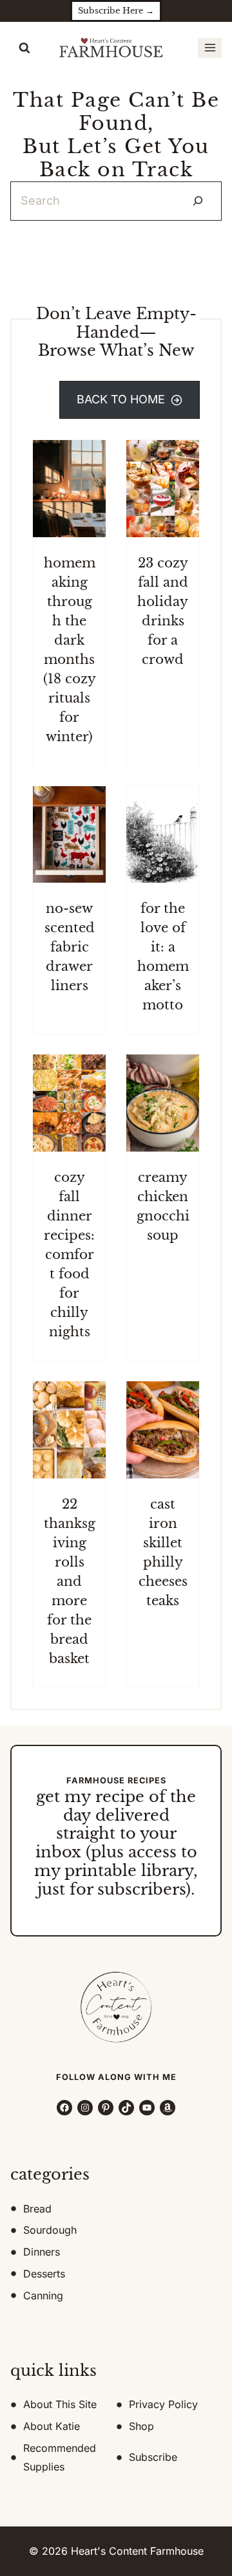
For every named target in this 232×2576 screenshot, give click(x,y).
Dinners (42, 2252)
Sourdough (50, 2230)
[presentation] (69, 489)
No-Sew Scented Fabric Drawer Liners (70, 947)
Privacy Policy (163, 2404)
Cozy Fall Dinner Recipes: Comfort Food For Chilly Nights (69, 1255)
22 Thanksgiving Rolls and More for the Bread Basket (70, 1581)
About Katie (52, 2426)
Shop (141, 2426)
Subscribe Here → (116, 11)
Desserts (44, 2274)
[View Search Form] (24, 48)
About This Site (60, 2404)
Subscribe (153, 2457)
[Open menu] (210, 48)
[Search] (198, 201)
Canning (43, 2295)
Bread (37, 2209)
